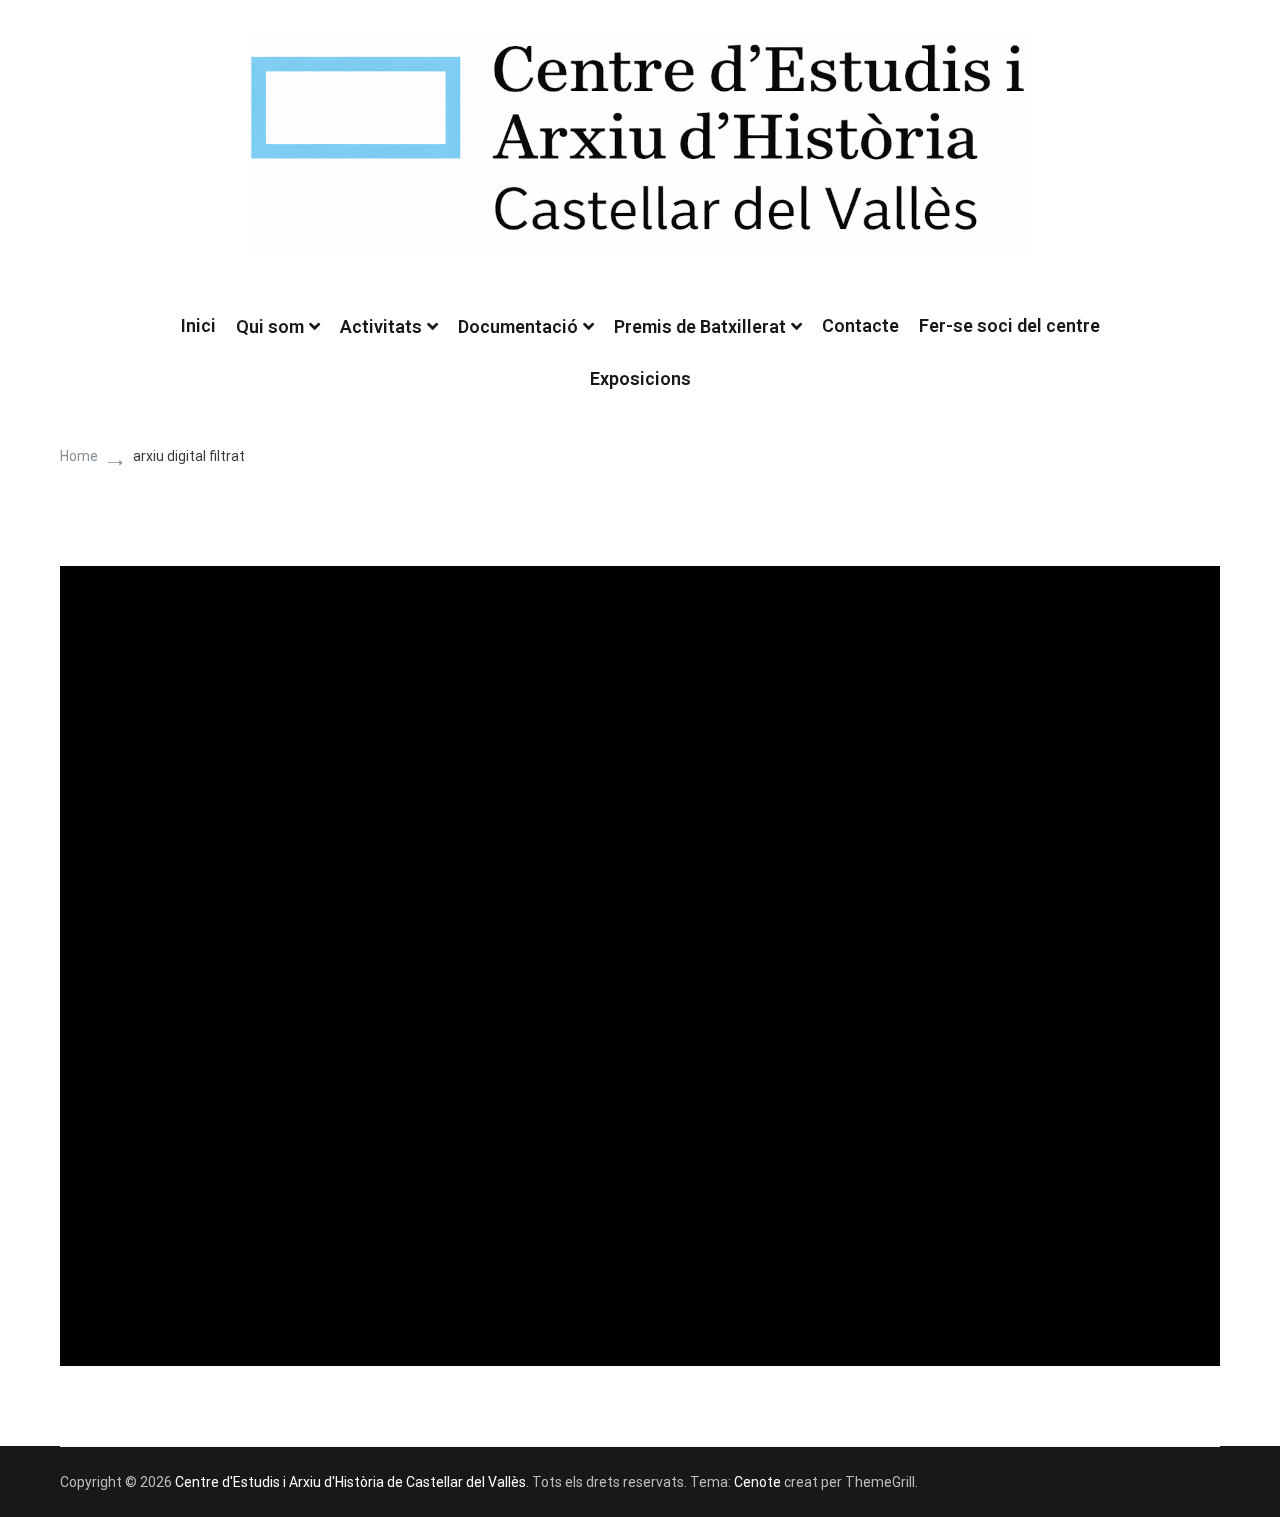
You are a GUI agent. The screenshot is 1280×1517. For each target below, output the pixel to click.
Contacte (860, 325)
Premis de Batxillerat (700, 326)
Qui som (270, 326)
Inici (198, 325)
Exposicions (640, 378)
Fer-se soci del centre (1009, 325)
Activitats (381, 326)
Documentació (518, 326)
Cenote (757, 1482)
